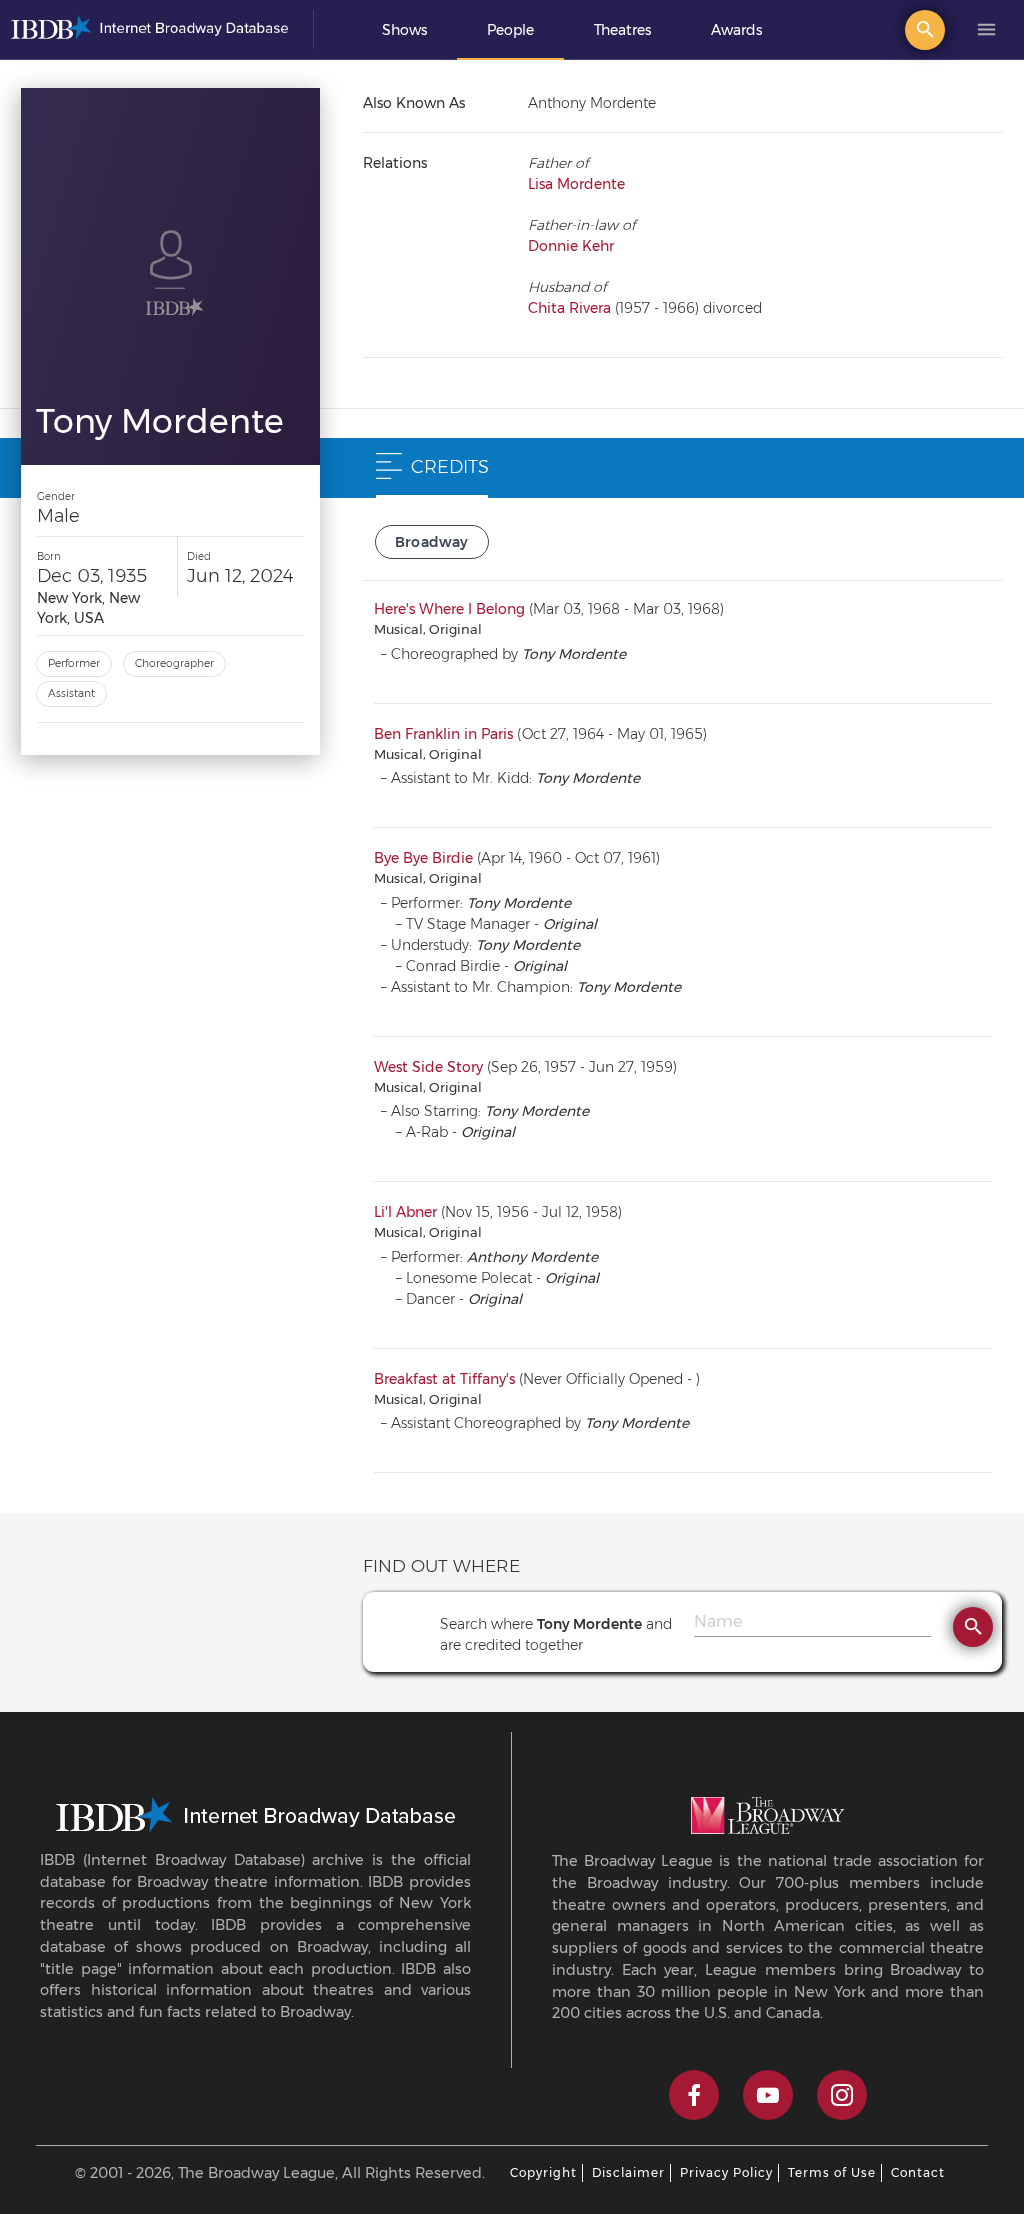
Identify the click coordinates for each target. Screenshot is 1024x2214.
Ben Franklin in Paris (443, 734)
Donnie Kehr (571, 246)
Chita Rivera (569, 308)
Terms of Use (832, 2172)
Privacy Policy (726, 2172)
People (510, 30)
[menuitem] (404, 30)
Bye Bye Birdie (423, 858)
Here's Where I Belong (449, 609)
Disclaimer (628, 2172)
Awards (736, 30)
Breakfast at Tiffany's (444, 1379)
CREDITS (450, 467)
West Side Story (428, 1067)
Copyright (543, 2172)
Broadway (432, 542)
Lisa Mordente (576, 184)
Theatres (622, 30)
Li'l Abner (405, 1212)
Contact (918, 2172)
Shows (404, 30)
